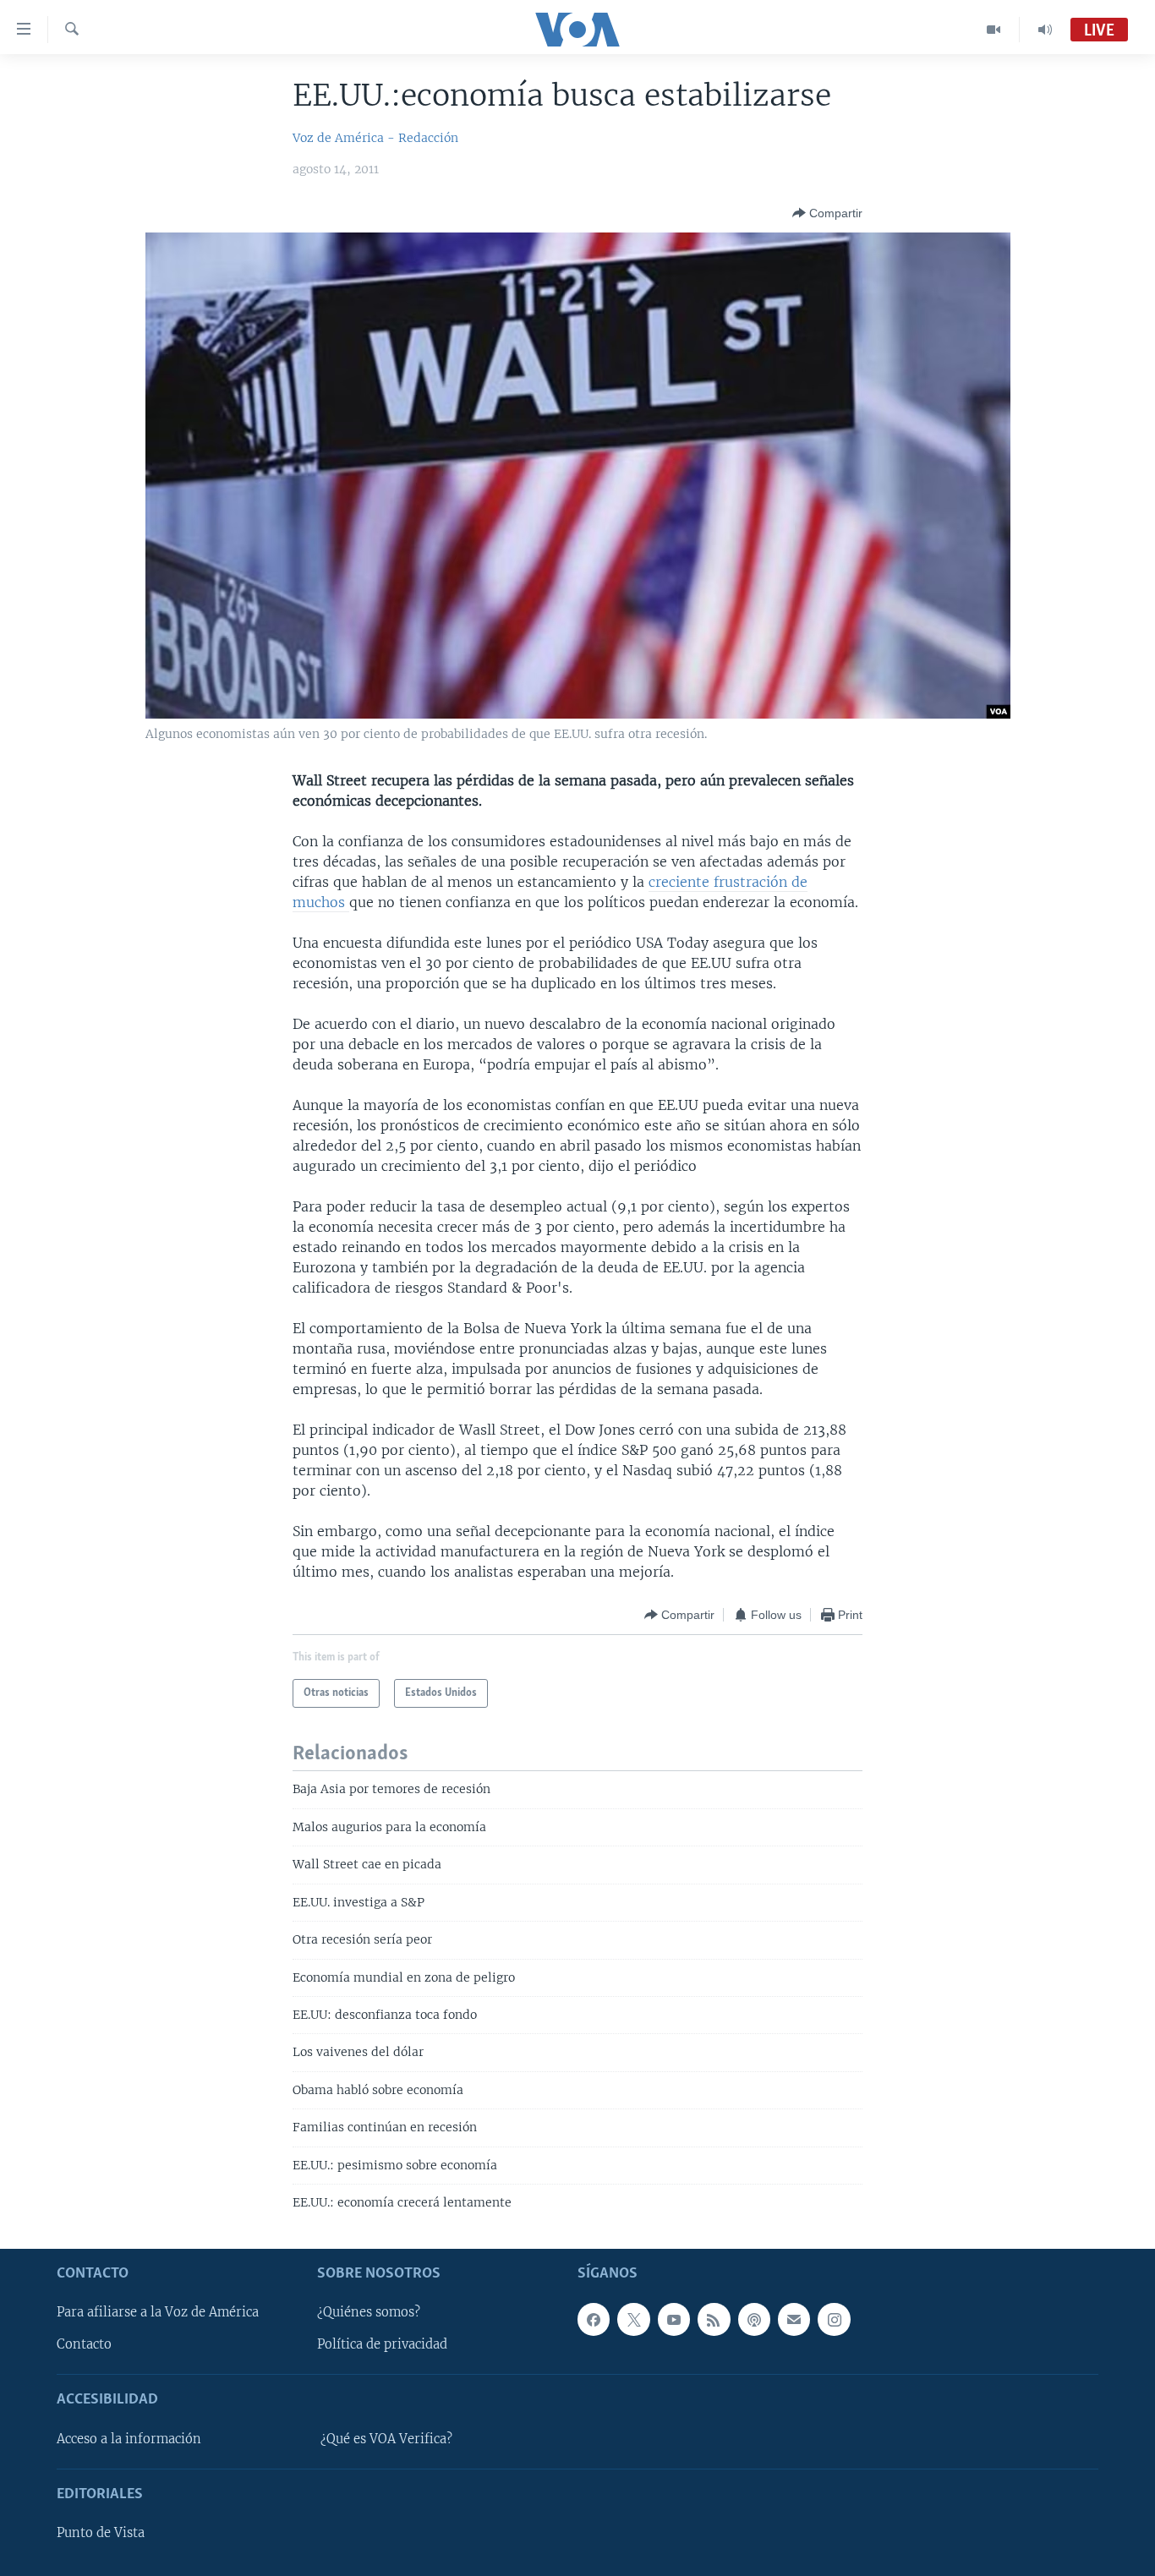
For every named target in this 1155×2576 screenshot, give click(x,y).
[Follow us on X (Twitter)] (633, 2319)
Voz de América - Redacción (375, 138)
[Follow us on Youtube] (674, 2319)
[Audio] (1045, 30)
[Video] (994, 30)
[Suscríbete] (794, 2319)
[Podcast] (754, 2319)
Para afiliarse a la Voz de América (158, 2312)
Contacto (84, 2344)
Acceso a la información (129, 2438)
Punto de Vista (101, 2533)
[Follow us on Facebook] (594, 2319)
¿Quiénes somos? (369, 2312)
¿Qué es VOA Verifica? (386, 2438)
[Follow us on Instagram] (834, 2319)
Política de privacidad (382, 2344)
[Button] (827, 213)
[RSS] (714, 2319)
